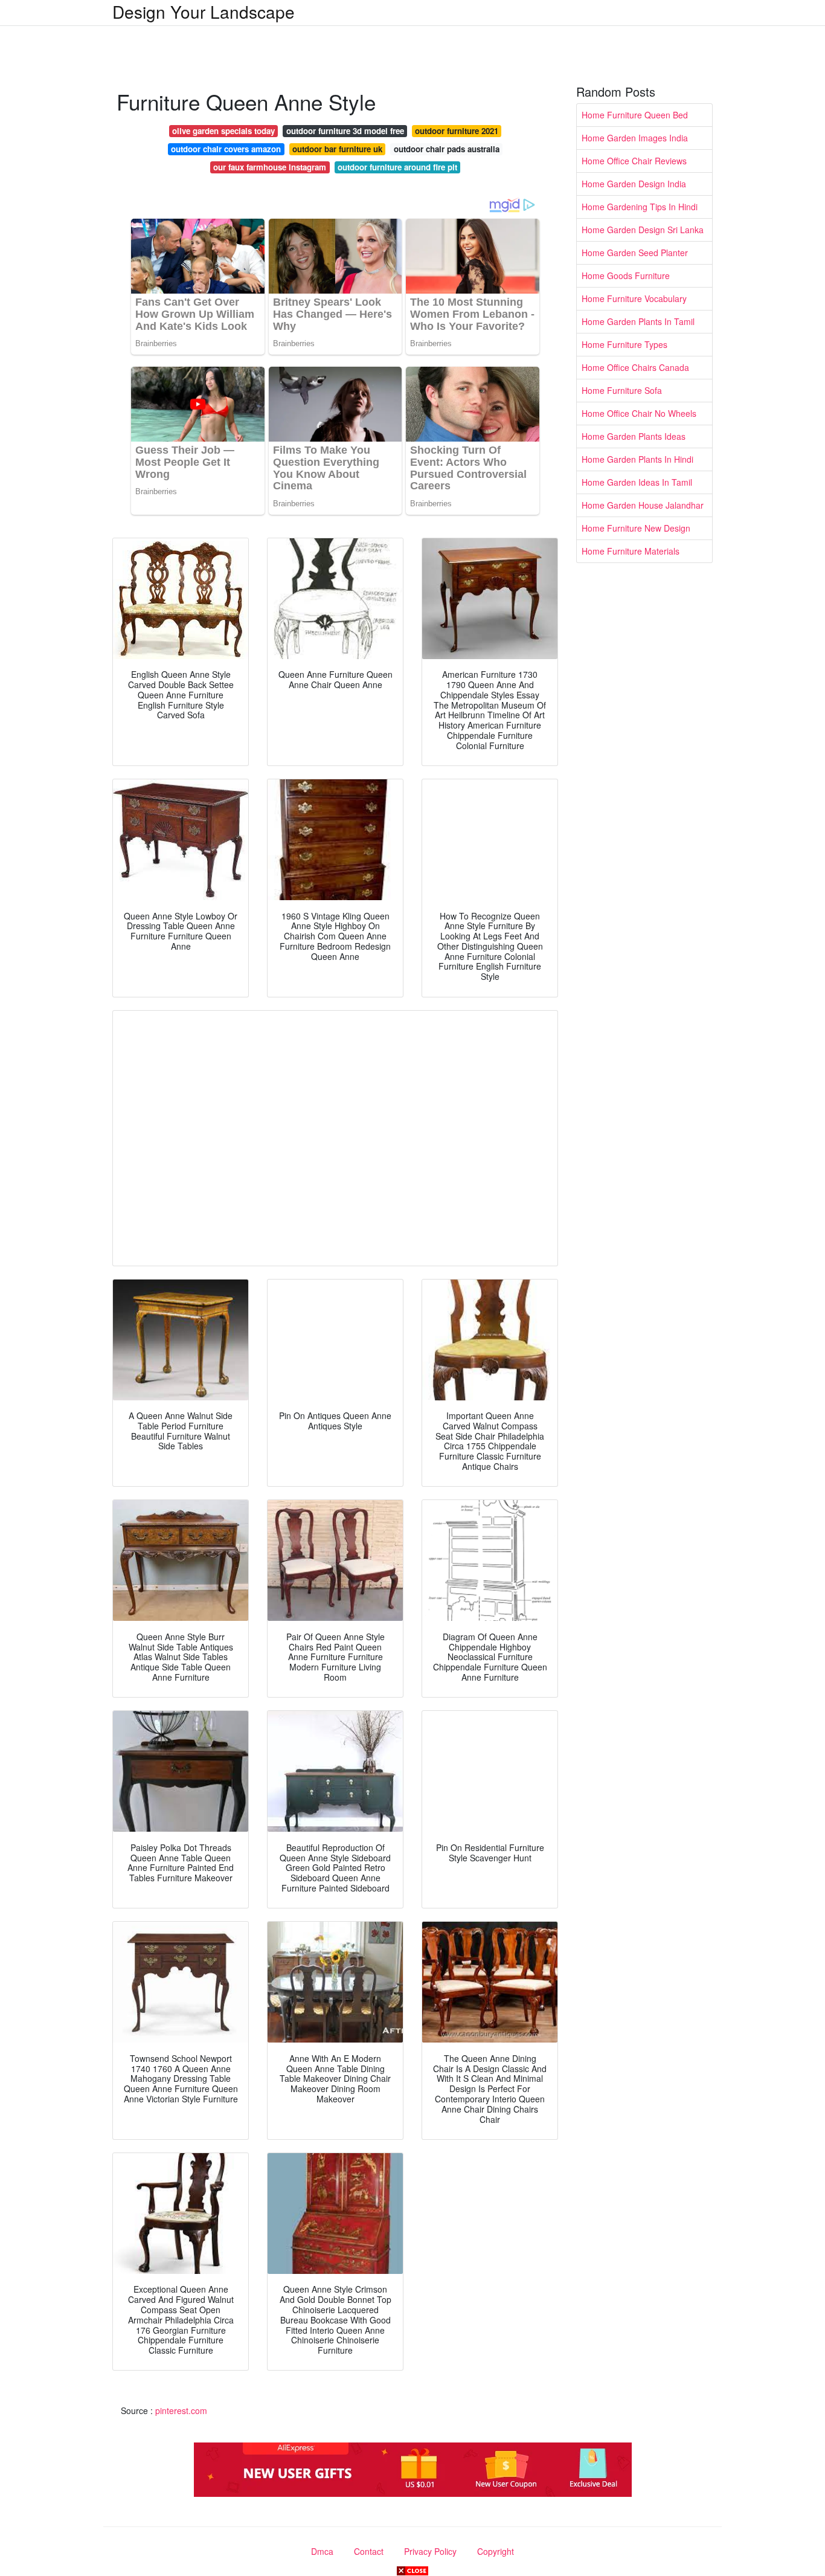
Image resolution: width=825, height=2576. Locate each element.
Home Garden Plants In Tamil (638, 321)
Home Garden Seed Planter (635, 253)
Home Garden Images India (635, 138)
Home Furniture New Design (636, 528)
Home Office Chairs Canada (635, 367)
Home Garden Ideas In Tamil (637, 482)
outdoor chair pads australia (447, 149)
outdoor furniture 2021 (457, 131)
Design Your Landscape (204, 11)
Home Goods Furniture (626, 275)
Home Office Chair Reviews (634, 161)
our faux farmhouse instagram (270, 167)
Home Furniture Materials (631, 551)
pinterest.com (181, 2410)
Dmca (322, 2551)
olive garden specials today (223, 131)
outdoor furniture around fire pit (397, 167)
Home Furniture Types (624, 344)
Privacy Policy (430, 2551)
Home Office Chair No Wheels (639, 413)
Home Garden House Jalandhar (643, 505)
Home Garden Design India (634, 184)
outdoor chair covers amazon (226, 149)
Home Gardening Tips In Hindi (640, 207)
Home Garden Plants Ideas (634, 436)
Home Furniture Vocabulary (634, 298)
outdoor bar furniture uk (337, 149)
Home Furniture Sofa (622, 390)
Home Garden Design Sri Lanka (643, 230)
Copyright (496, 2551)
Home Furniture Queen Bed (635, 115)
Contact (369, 2551)
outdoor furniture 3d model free (345, 131)
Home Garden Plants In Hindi (637, 459)
